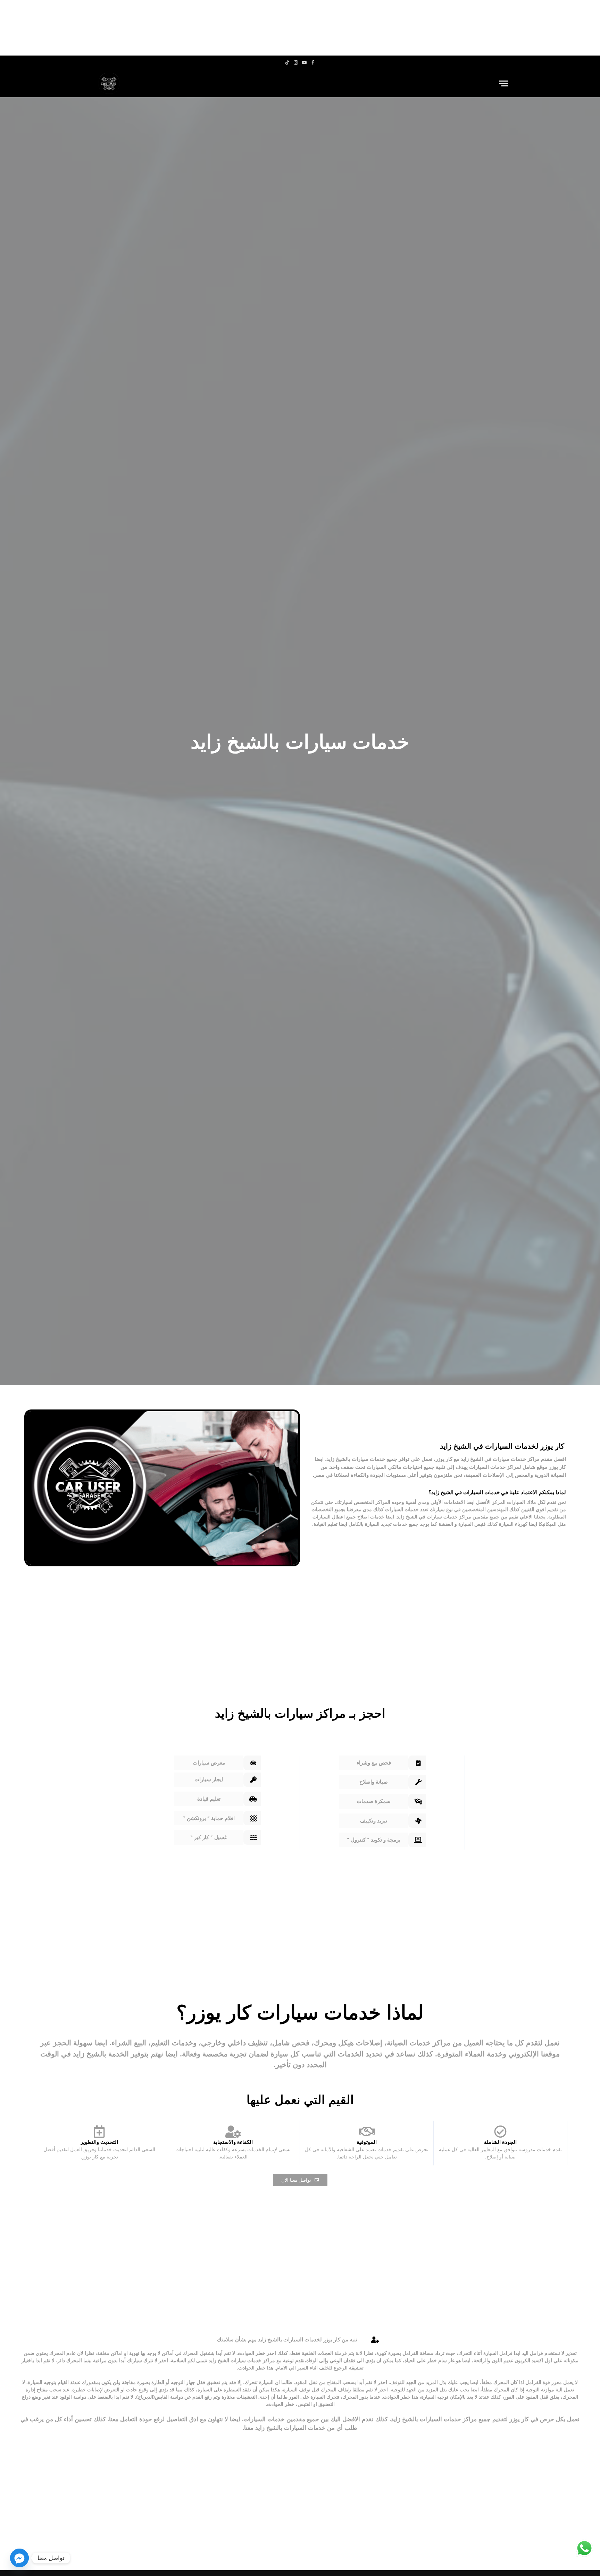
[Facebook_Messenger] (19, 2558)
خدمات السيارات (487, 1467)
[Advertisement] (300, 28)
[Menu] (504, 83)
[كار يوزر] (109, 83)
